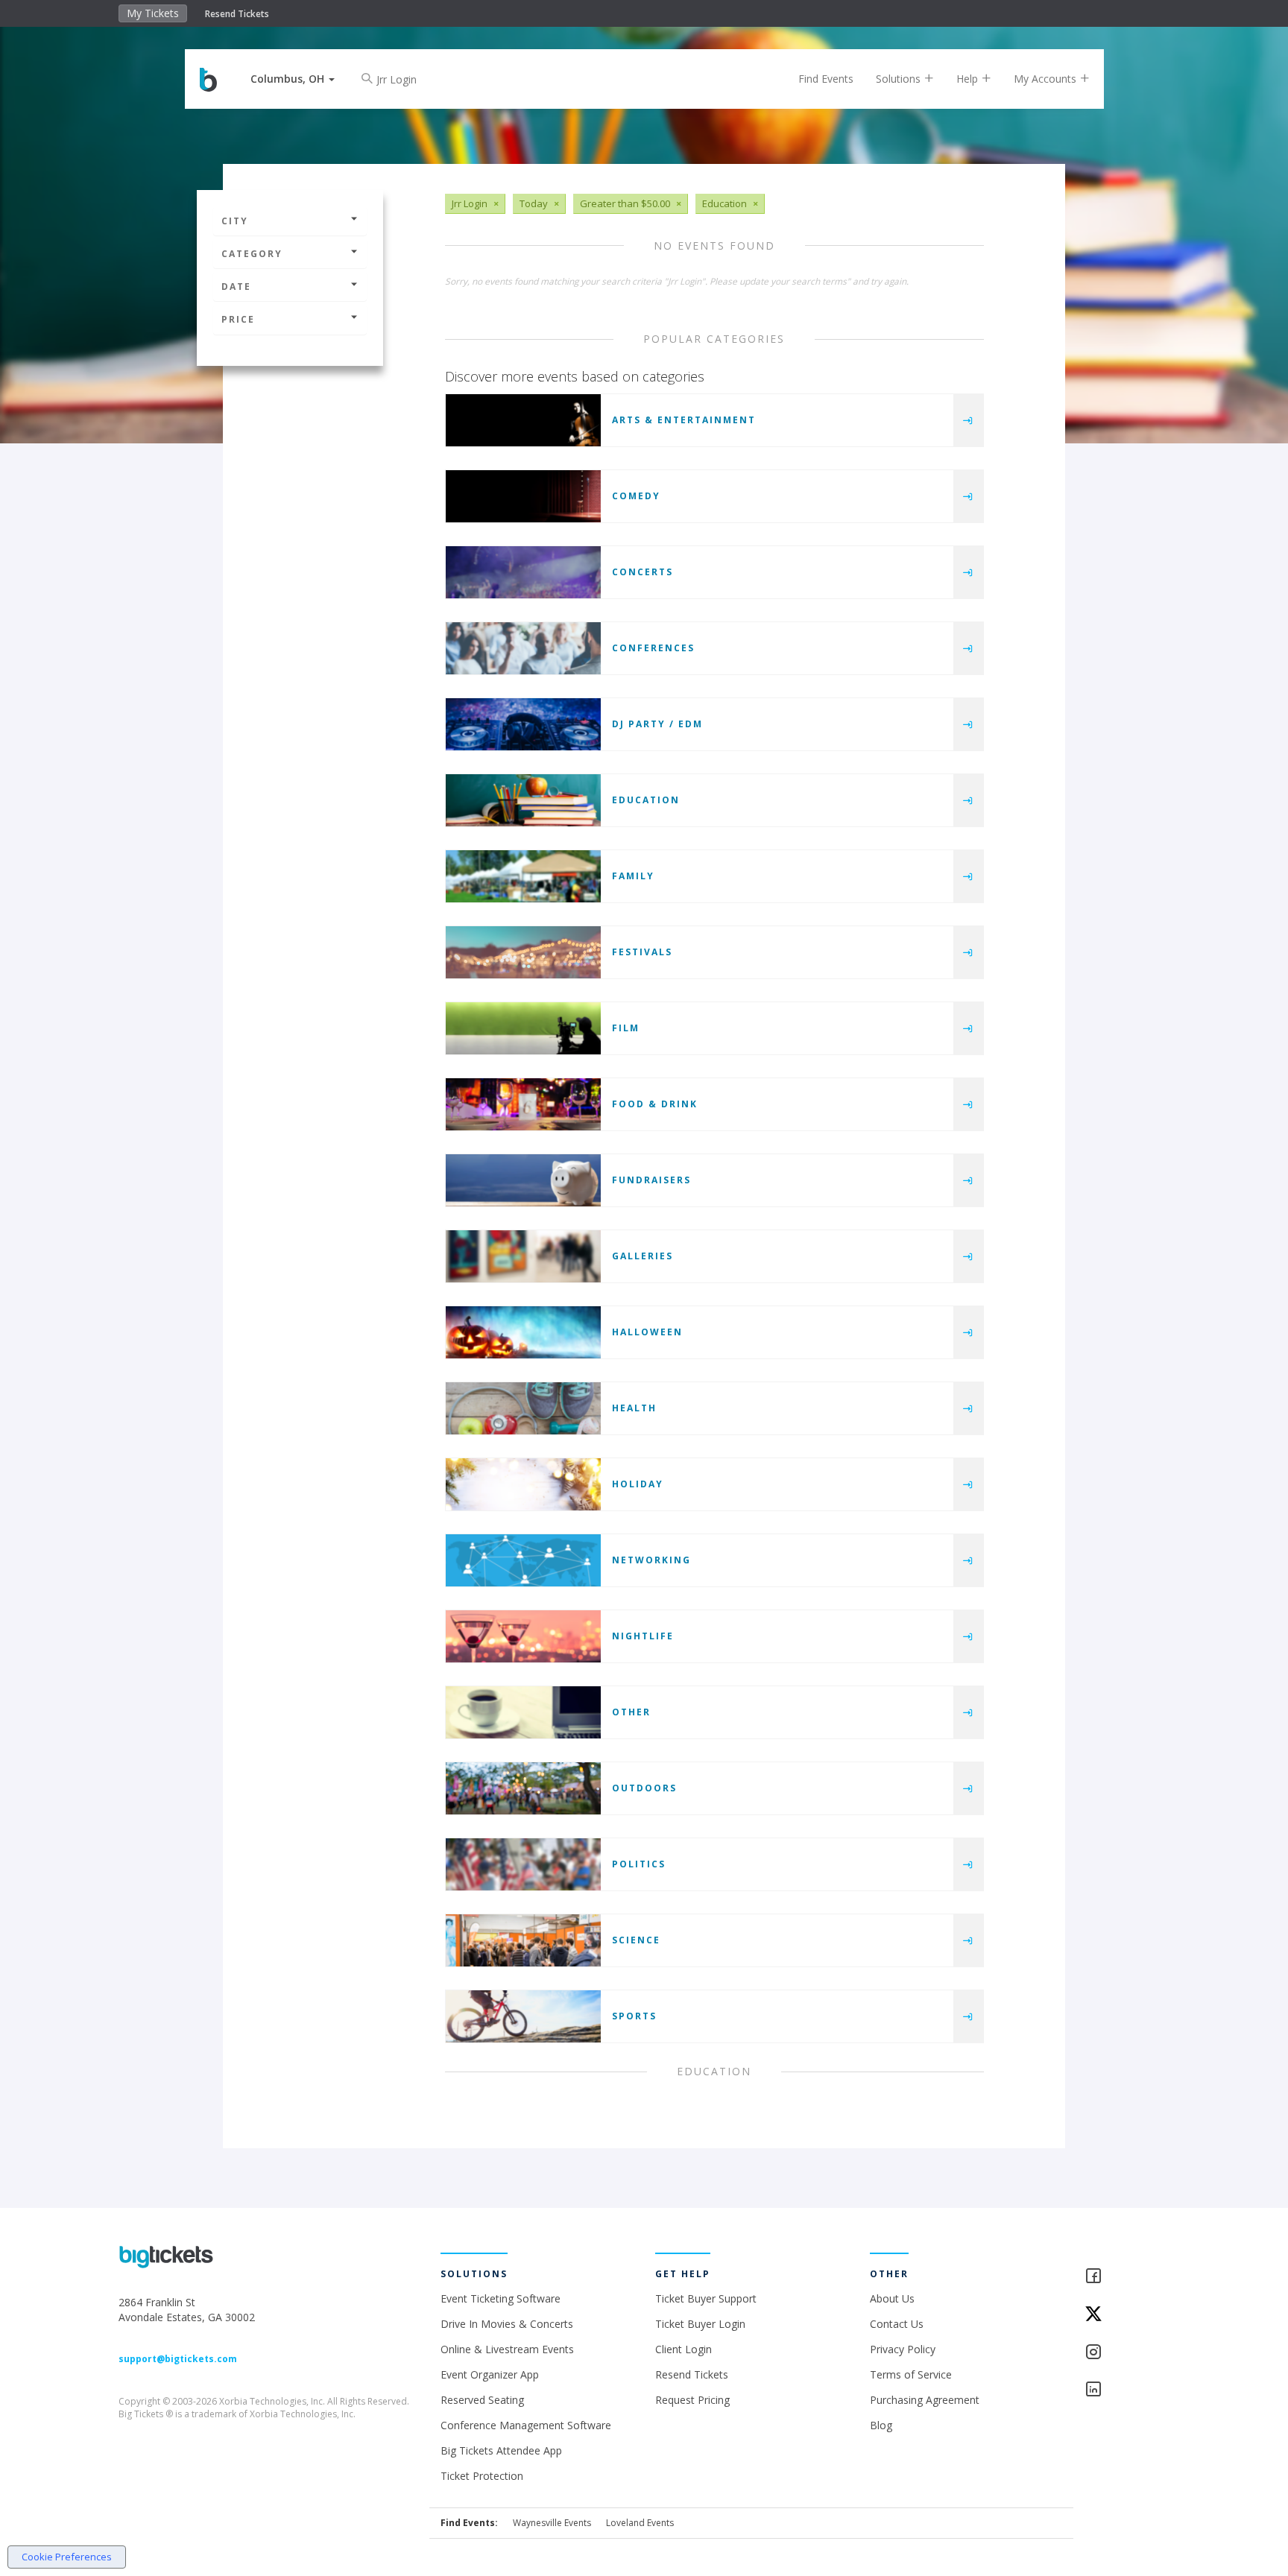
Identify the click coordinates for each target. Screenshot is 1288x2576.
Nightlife (643, 1636)
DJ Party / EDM (657, 724)
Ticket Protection (482, 2476)
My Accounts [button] (1046, 79)
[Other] (523, 1712)
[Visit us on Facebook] (1127, 2277)
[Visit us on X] (1127, 2315)
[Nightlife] (523, 1636)
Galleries (643, 1256)
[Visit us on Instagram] (1127, 2353)
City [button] (235, 221)
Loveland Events (640, 2523)
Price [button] (238, 319)
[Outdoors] (523, 1788)
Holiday (638, 1484)
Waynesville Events (552, 2523)
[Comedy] (523, 496)
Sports (634, 2016)
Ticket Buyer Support (706, 2298)
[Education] (523, 800)
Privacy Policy (903, 2349)
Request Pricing (692, 2400)
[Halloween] (523, 1332)
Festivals (642, 952)
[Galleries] (523, 1256)
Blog (881, 2425)
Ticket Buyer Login (700, 2324)
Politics (639, 1864)
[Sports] (523, 2016)
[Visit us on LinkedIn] (1127, 2390)
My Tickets (153, 13)
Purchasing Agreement (925, 2400)
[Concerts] (523, 572)
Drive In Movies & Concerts (507, 2324)
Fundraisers (651, 1180)
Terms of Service (911, 2374)
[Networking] (523, 1560)
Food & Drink (655, 1104)
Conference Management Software (526, 2425)
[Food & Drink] (523, 1104)
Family (633, 876)
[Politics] (523, 1864)
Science (636, 1940)
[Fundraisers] (523, 1180)
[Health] (523, 1408)
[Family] (523, 876)
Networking (651, 1560)
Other (631, 1712)
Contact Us (897, 2324)
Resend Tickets (237, 14)
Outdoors (644, 1788)
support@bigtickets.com (178, 2359)
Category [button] (252, 254)
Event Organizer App (490, 2374)
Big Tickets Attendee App (501, 2450)
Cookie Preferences (67, 2557)
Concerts (643, 572)
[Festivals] (523, 952)
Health (634, 1408)
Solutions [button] (900, 79)
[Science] (523, 1940)
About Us (892, 2298)
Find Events (826, 79)
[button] (293, 79)
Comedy (636, 496)
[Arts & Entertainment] (523, 420)
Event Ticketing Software (501, 2298)
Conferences (653, 648)
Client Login (684, 2349)
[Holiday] (523, 1484)
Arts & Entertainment (684, 420)
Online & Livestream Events (507, 2349)
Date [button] (236, 287)
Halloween (647, 1332)
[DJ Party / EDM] (523, 724)
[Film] (523, 1028)
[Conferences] (523, 648)
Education (646, 800)
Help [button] (969, 79)
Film (626, 1028)
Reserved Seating (482, 2400)
